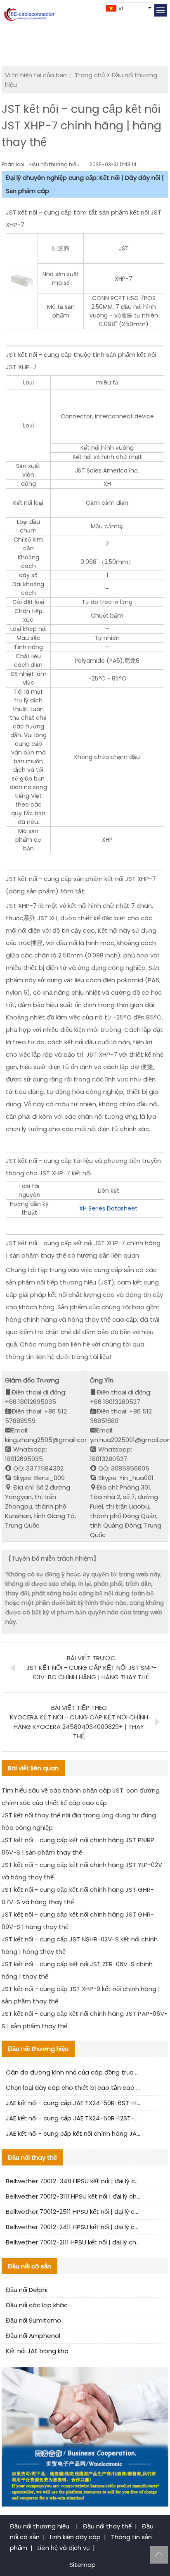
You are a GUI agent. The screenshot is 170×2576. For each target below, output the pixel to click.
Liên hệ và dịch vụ (64, 2548)
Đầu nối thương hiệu (40, 2526)
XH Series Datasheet (108, 1208)
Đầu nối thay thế (107, 2526)
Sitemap (83, 2565)
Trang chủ (90, 75)
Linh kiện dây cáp (75, 2537)
